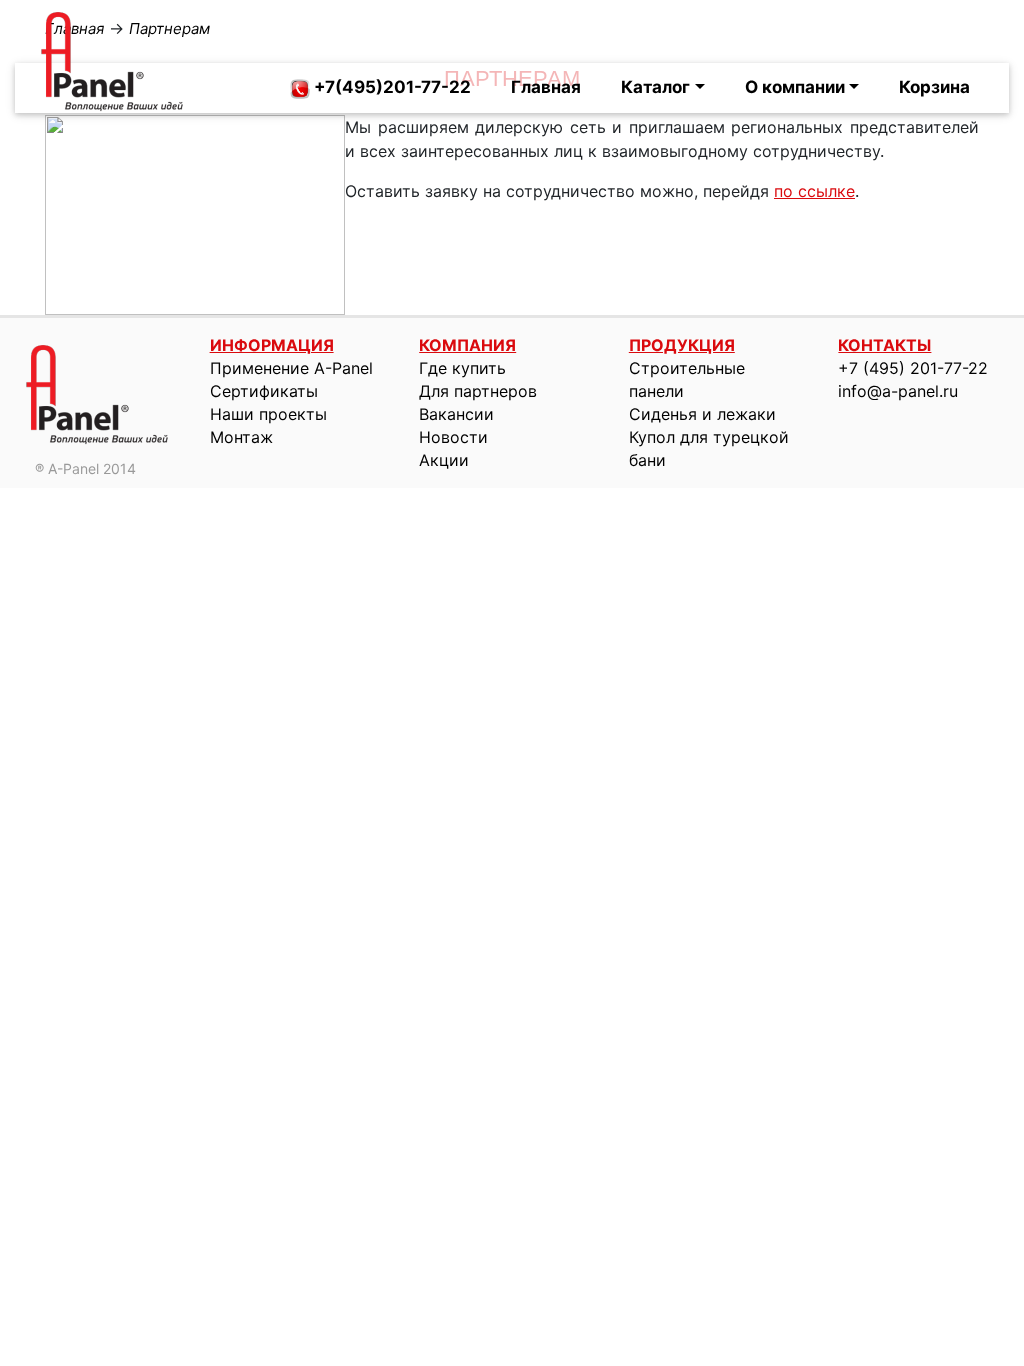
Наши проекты (268, 414)
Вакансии (456, 414)
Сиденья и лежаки (702, 414)
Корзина (934, 87)
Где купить (462, 368)
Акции (444, 460)
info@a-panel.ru (898, 391)
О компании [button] (795, 87)
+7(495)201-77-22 (390, 87)
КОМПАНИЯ (467, 345)
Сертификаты (264, 391)
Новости (453, 437)
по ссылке (814, 191)
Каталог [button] (655, 87)
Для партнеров (478, 391)
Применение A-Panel (291, 368)
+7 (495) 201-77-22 (913, 368)
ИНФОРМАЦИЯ (272, 345)
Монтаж (241, 437)
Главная (546, 87)
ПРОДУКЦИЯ (682, 345)
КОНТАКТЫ (884, 345)
